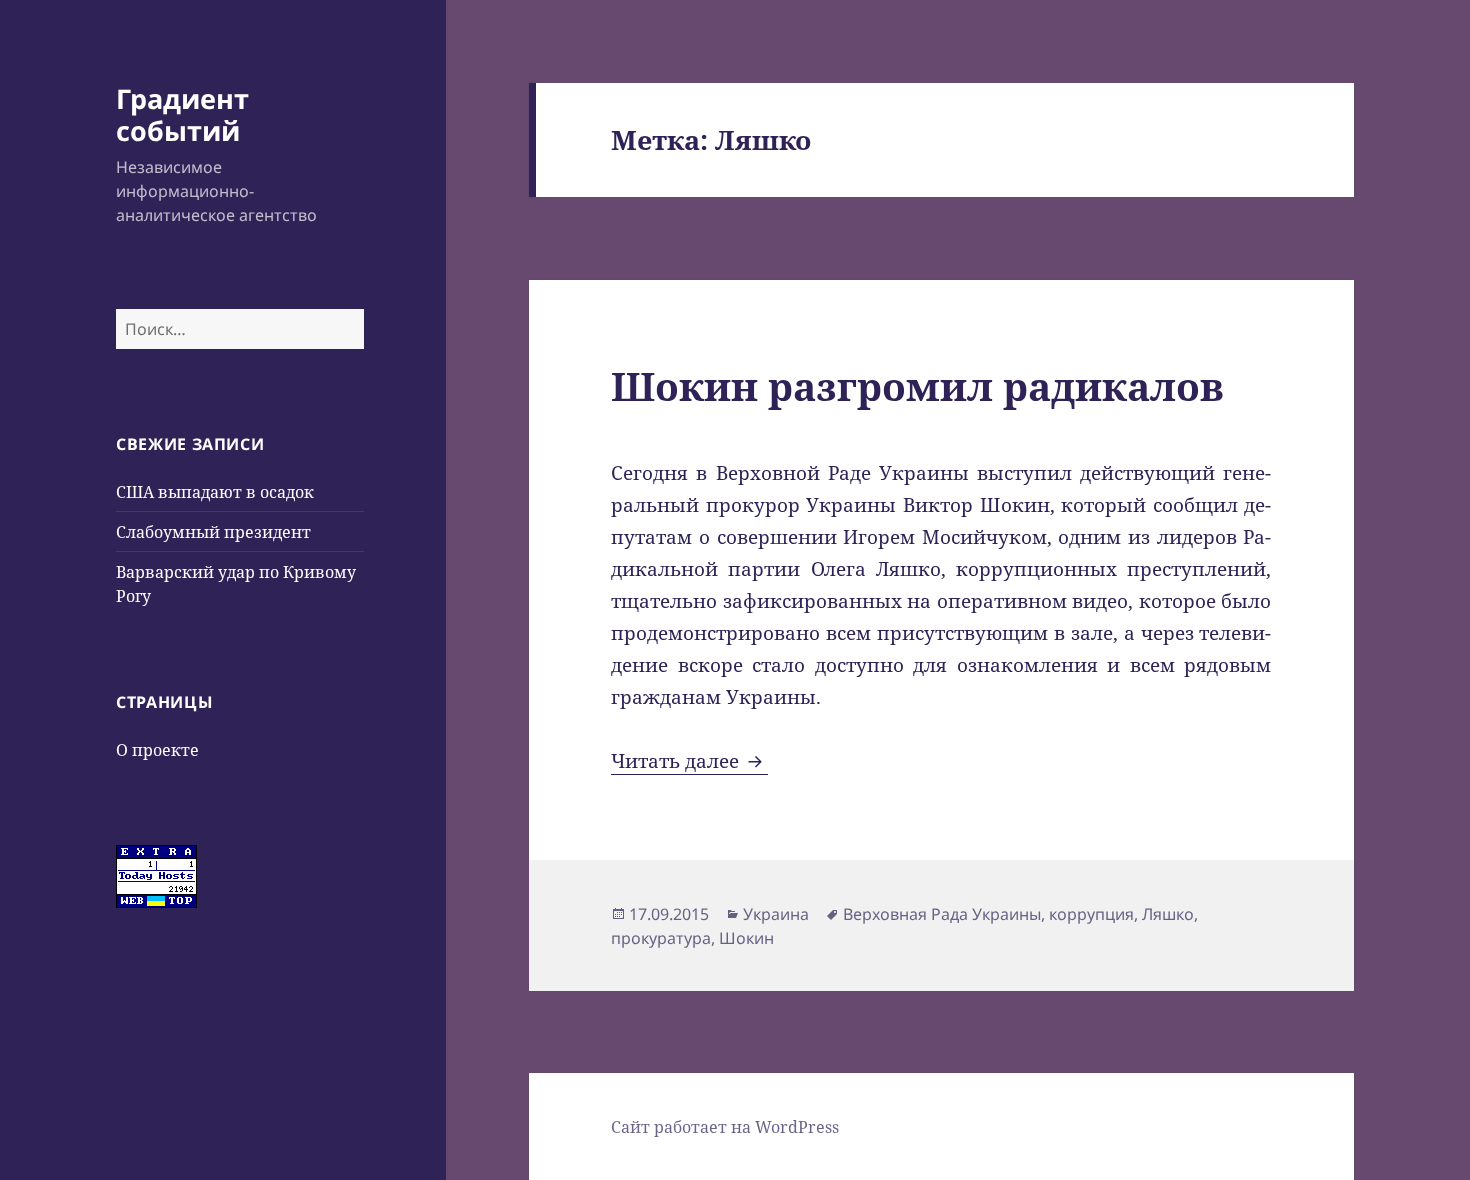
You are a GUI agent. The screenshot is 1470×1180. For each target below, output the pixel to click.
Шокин (746, 938)
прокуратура (661, 938)
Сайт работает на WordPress (725, 1127)
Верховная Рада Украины (942, 914)
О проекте (157, 750)
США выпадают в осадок (215, 492)
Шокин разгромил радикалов (917, 385)
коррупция (1091, 914)
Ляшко (1168, 914)
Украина (776, 914)
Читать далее (689, 761)
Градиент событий (182, 114)
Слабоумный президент (213, 532)
